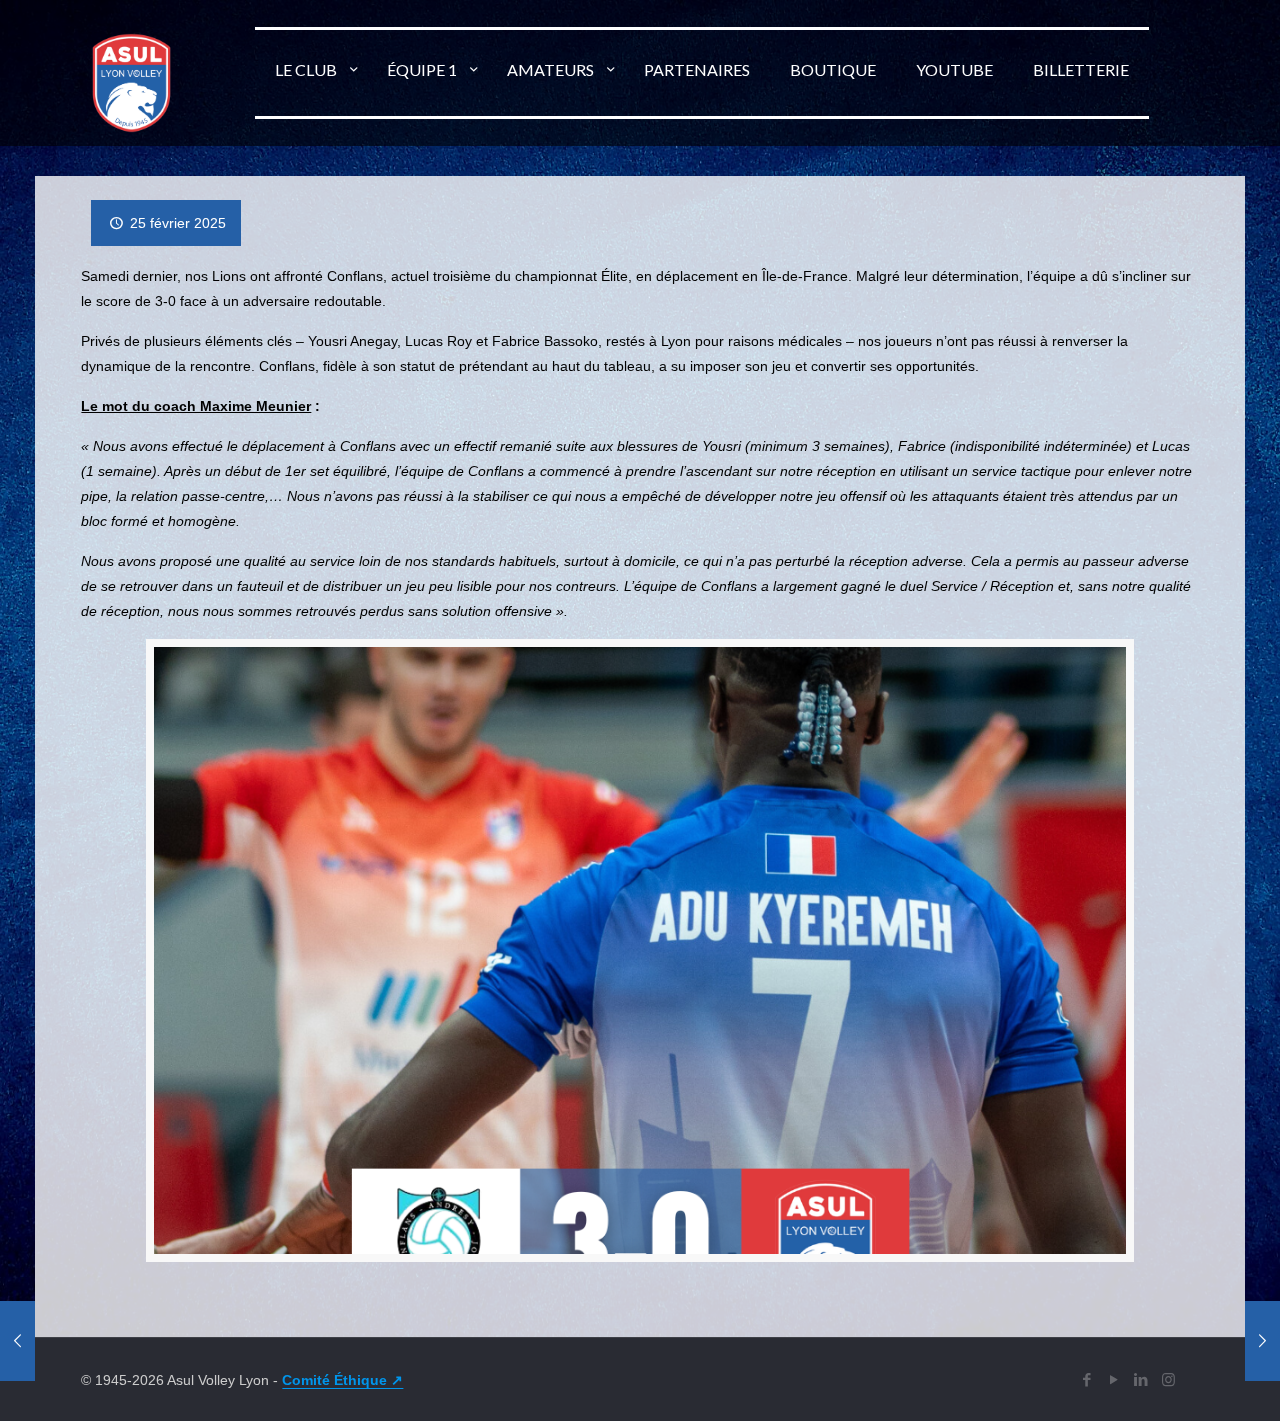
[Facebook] (1087, 1379)
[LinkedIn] (1141, 1379)
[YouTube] (1114, 1379)
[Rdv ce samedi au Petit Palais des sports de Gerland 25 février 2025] (1262, 1341)
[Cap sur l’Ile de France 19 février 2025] (17, 1341)
